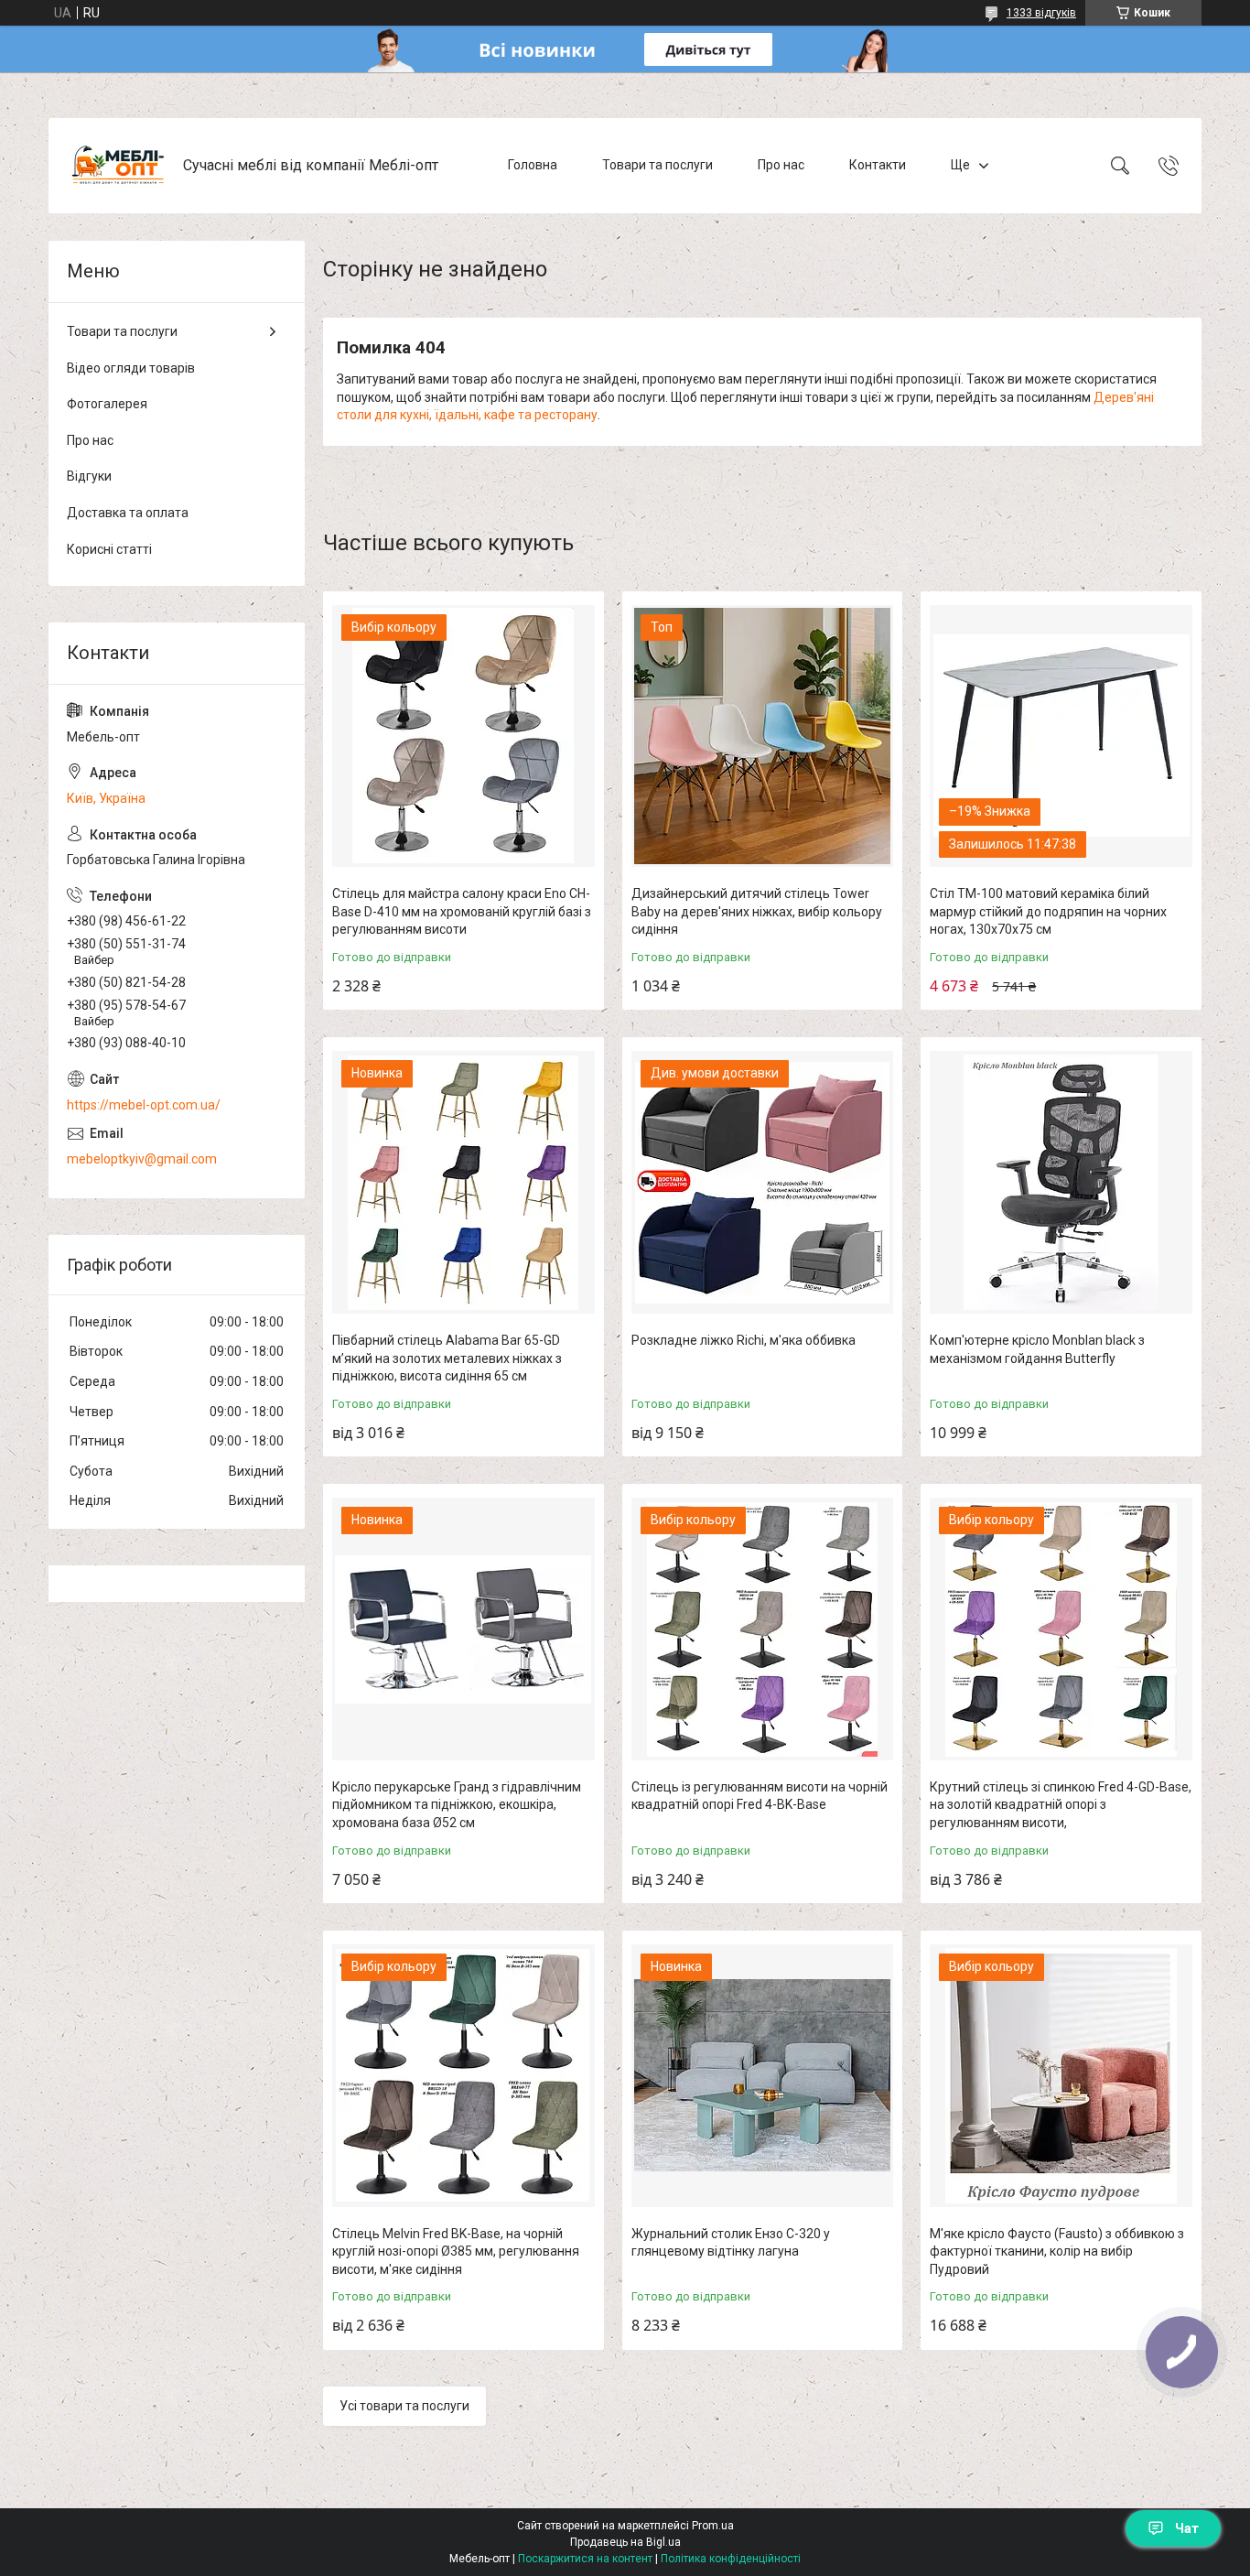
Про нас (781, 165)
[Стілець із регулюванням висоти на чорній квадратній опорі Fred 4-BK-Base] (763, 1629)
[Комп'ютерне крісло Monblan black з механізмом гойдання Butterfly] (1061, 1182)
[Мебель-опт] (118, 166)
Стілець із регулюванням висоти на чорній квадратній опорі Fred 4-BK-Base (760, 1796)
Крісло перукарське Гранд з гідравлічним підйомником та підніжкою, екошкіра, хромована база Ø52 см (457, 1805)
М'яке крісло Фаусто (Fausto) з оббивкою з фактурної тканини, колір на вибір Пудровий (1057, 2251)
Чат (1187, 2528)
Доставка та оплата (128, 513)
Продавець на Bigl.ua (625, 2542)
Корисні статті (109, 549)
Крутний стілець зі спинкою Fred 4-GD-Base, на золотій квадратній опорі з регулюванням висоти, (1061, 1805)
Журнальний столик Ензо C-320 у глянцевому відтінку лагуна (731, 2243)
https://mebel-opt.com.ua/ (144, 1105)
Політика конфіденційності (731, 2559)
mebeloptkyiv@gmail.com (142, 1159)
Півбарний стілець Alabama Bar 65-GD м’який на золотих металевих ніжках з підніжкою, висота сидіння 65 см (447, 1358)
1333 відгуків (1041, 13)
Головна (533, 165)
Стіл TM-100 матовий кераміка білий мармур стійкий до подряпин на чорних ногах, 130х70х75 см (1048, 911)
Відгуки (89, 476)
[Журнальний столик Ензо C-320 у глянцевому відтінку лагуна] (763, 2076)
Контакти (878, 165)
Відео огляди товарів (131, 368)
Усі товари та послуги (404, 2406)
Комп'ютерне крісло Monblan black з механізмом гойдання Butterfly (1037, 1349)
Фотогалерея (107, 404)
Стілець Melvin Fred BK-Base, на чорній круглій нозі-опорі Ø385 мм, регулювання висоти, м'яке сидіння (456, 2251)
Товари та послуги (657, 165)
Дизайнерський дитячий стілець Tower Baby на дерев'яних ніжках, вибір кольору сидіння (757, 911)
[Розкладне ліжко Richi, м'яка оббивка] (763, 1182)
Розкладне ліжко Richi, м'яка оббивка (744, 1340)
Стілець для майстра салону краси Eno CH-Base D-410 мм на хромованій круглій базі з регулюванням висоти (462, 911)
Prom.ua (713, 2526)
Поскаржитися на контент (585, 2559)
